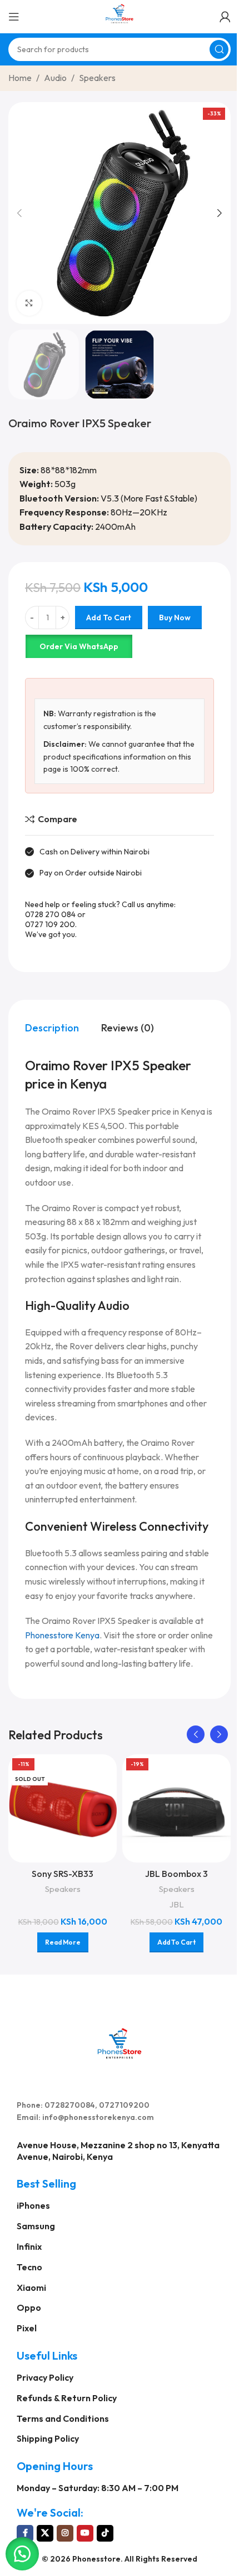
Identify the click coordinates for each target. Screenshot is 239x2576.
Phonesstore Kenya (62, 1635)
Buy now (175, 618)
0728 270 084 (50, 914)
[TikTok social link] (105, 2533)
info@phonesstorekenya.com (98, 2117)
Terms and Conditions (63, 2418)
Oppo (29, 2307)
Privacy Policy (45, 2377)
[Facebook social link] (25, 2533)
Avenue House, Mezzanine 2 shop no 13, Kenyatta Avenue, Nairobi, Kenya (118, 2151)
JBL (177, 1904)
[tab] (52, 1028)
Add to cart (109, 618)
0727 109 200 (50, 924)
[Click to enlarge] (29, 303)
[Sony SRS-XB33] (63, 1808)
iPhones (33, 2205)
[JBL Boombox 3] (176, 1808)
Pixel (27, 2328)
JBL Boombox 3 (176, 1874)
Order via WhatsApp (79, 646)
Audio (55, 78)
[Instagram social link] (65, 2533)
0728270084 (70, 2105)
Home (20, 78)
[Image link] (120, 2042)
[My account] (225, 17)
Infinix (29, 2246)
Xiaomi (31, 2287)
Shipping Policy (48, 2438)
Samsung (36, 2226)
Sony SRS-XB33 (63, 1874)
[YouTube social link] (85, 2533)
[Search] (219, 49)
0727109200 (124, 2105)
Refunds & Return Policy (67, 2398)
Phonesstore (96, 2559)
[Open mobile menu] (14, 17)
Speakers (97, 78)
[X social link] (45, 2533)
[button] (19, 213)
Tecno (29, 2267)
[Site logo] (120, 16)
